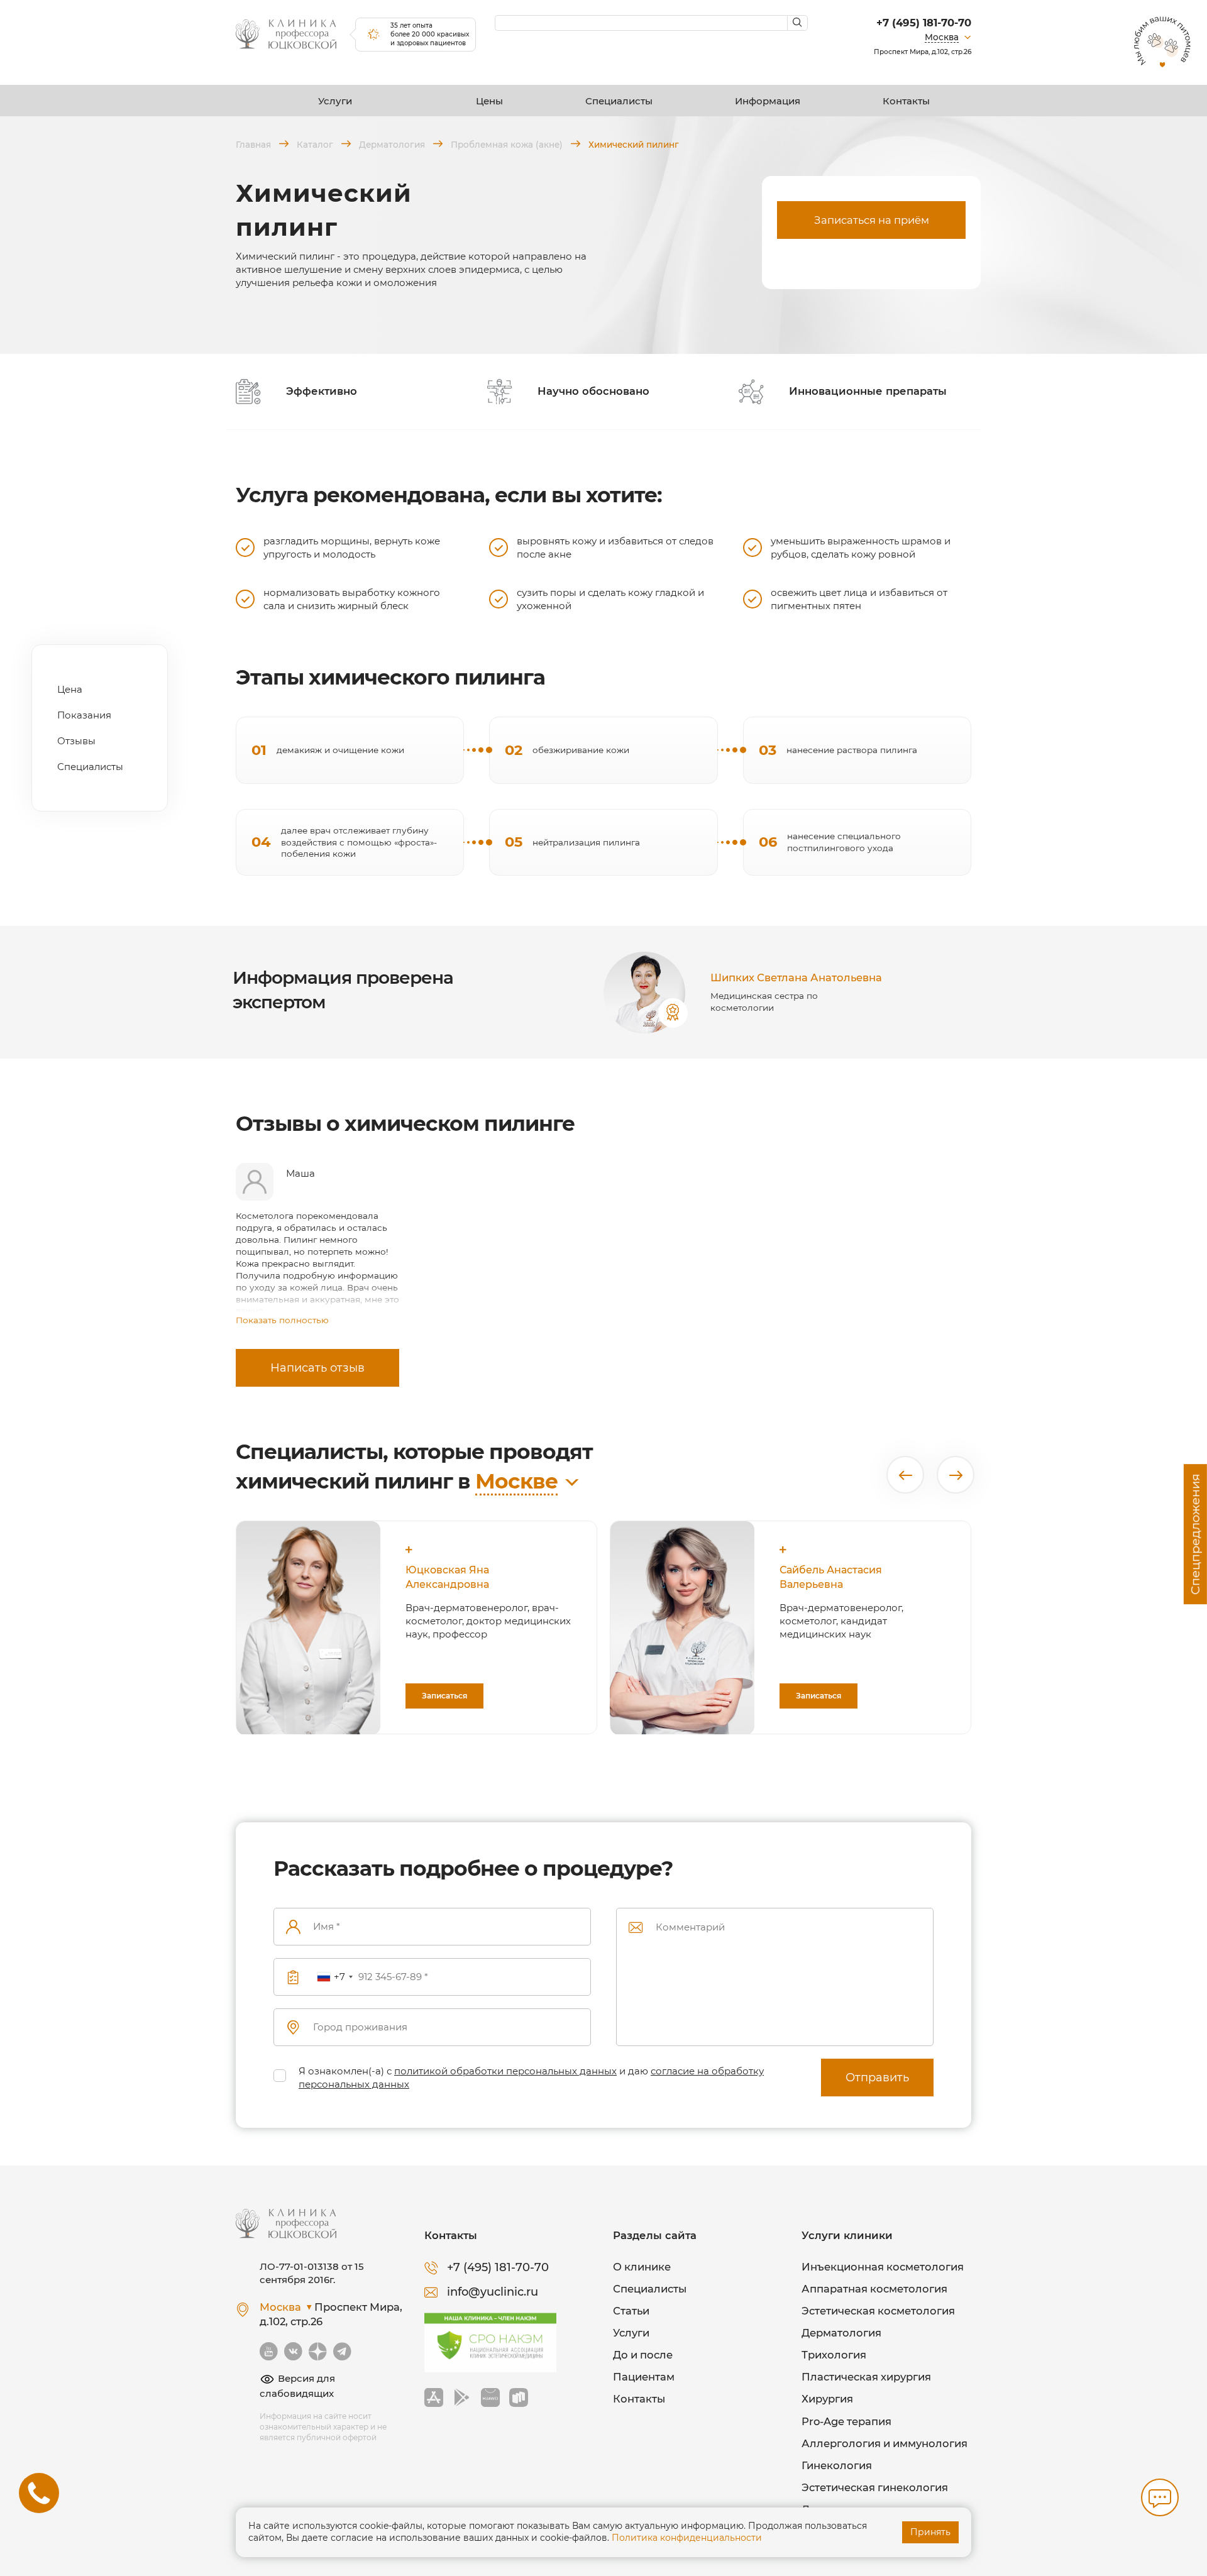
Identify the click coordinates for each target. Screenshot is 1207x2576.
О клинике (642, 2267)
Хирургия (827, 2399)
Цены (489, 101)
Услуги (335, 101)
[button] (905, 1475)
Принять (930, 2532)
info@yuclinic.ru (493, 2292)
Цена (70, 689)
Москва (942, 37)
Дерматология (841, 2333)
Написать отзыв (317, 1368)
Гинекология (837, 2465)
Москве (516, 1481)
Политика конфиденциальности (687, 2538)
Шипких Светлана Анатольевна (796, 977)
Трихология (834, 2355)
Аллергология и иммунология (885, 2443)
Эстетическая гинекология (875, 2487)
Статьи (631, 2311)
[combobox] (334, 1977)
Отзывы (76, 741)
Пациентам (644, 2377)
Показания (84, 715)
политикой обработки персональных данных (505, 2071)
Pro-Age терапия (846, 2421)
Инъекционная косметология (883, 2267)
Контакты (906, 101)
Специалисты (619, 101)
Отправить (877, 2078)
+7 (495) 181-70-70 (924, 23)
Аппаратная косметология (874, 2289)
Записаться (444, 1696)
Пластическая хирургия (866, 2377)
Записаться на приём (872, 220)
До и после (643, 2355)
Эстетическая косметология (878, 2311)
